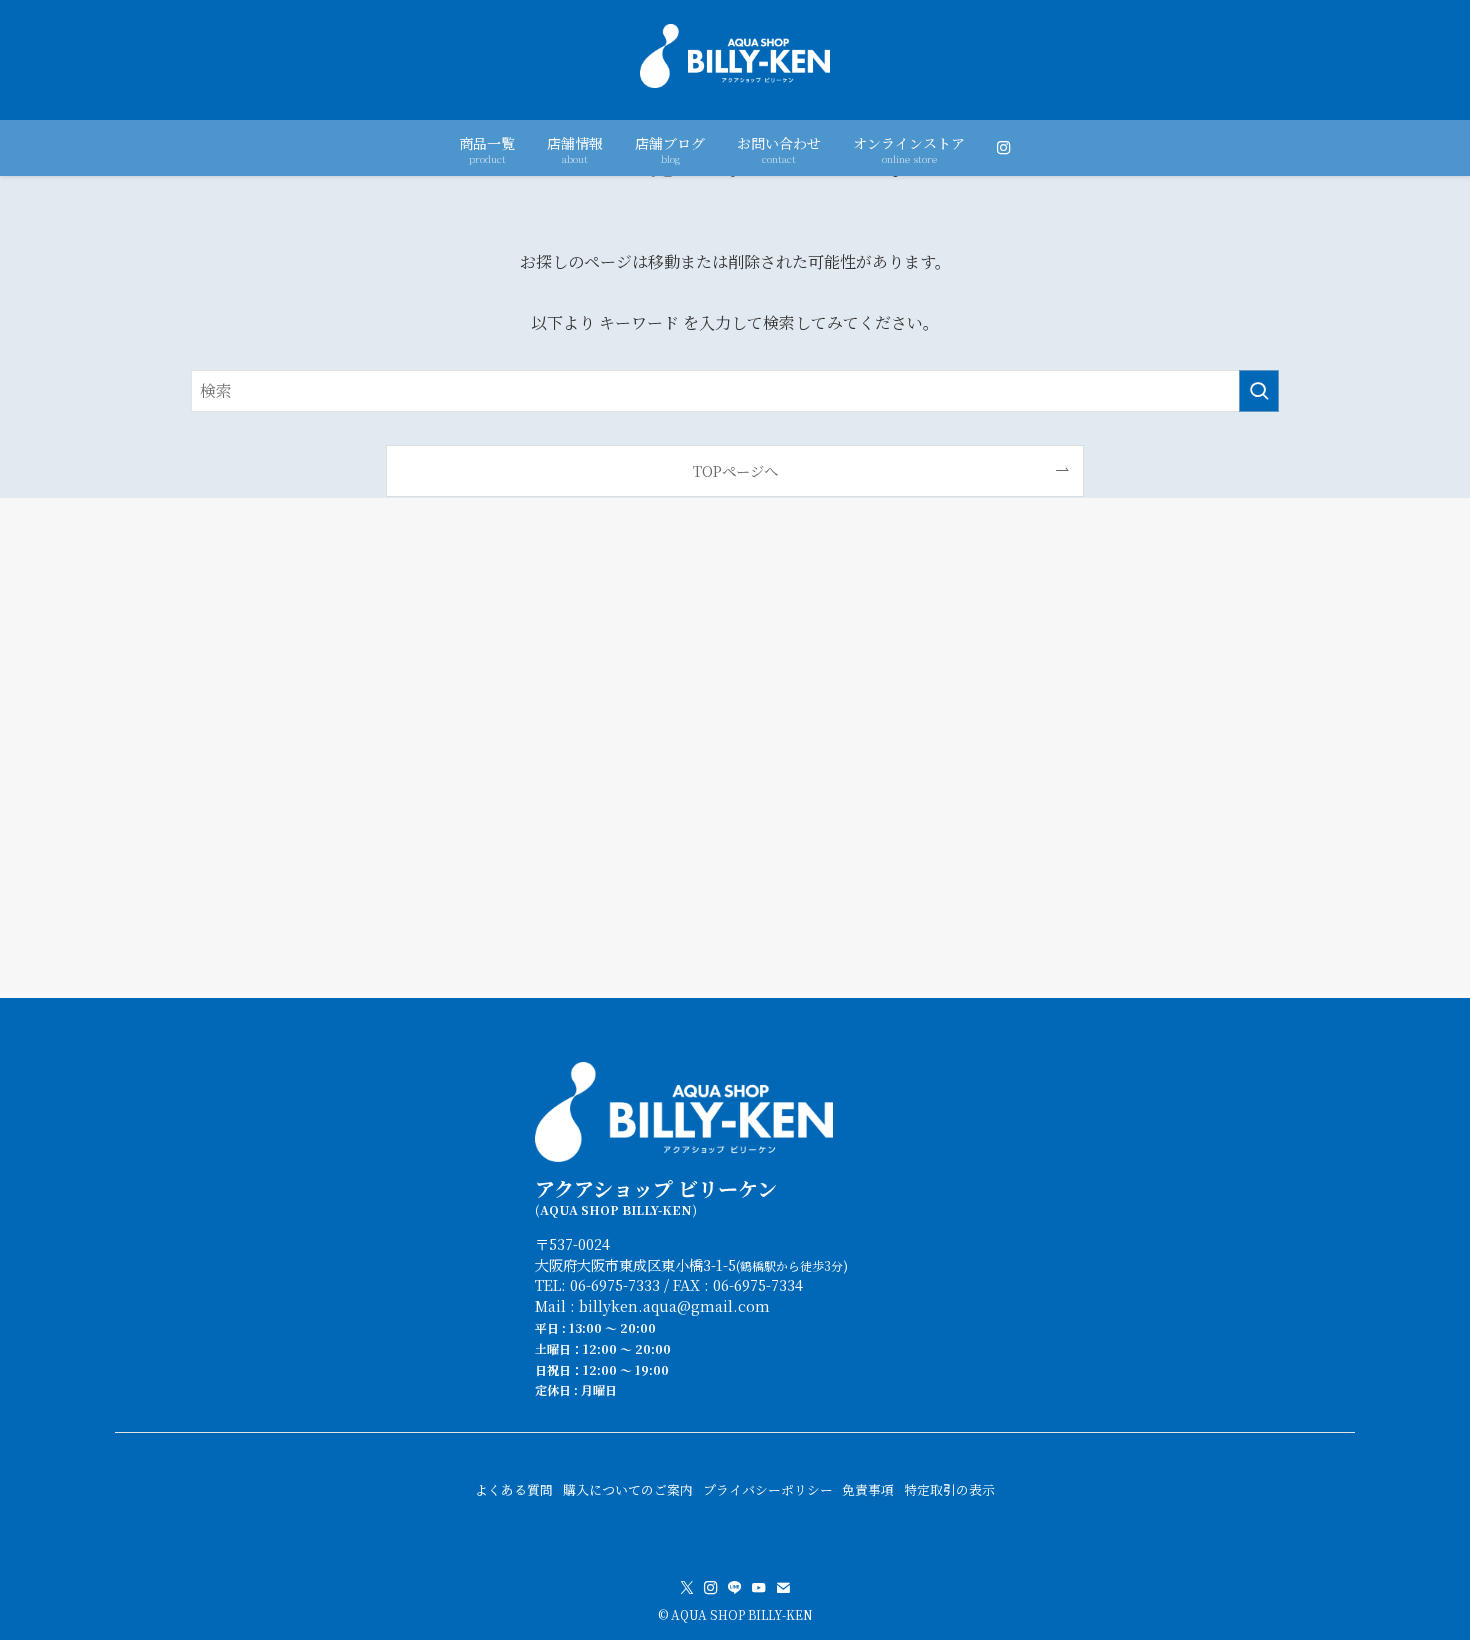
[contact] (783, 1588)
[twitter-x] (687, 1588)
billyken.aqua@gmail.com (674, 1305)
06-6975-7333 (615, 1284)
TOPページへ (735, 470)
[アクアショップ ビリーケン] (735, 56)
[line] (735, 1588)
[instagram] (711, 1588)
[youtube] (759, 1588)
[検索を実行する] (1259, 391)
